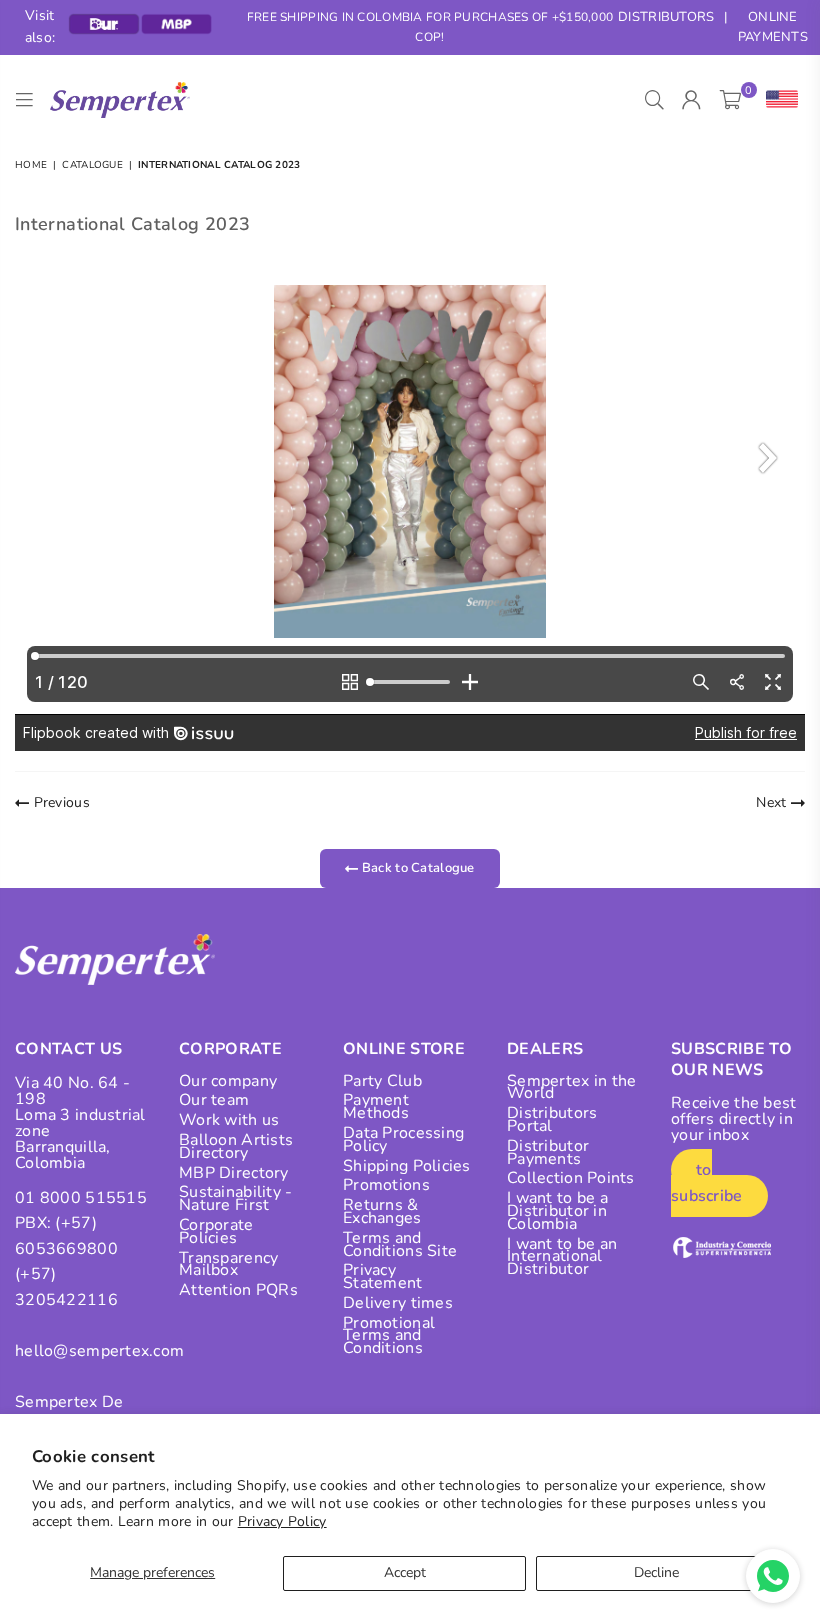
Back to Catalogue (417, 868)
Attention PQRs (238, 1290)
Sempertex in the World (571, 1087)
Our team (214, 1100)
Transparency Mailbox (228, 1264)
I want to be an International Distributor (562, 1257)
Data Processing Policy (403, 1139)
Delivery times (398, 1303)
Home (31, 165)
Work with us (229, 1120)
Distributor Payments (548, 1152)
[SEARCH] (654, 100)
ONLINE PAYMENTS (773, 27)
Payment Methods (376, 1106)
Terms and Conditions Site (400, 1244)
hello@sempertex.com (99, 1351)
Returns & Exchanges (382, 1211)
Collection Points (571, 1178)
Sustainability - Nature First (235, 1198)
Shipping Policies (407, 1166)
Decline (656, 1572)
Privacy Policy (282, 1521)
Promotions (386, 1185)
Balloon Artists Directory (236, 1146)
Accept (405, 1572)
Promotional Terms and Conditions (389, 1336)
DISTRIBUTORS (666, 17)
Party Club (382, 1081)
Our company (228, 1081)
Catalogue (92, 165)
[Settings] (777, 100)
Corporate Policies (216, 1231)
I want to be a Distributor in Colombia (557, 1211)
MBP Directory (234, 1173)
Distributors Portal (552, 1119)
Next (773, 802)
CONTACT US (68, 1049)
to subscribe (707, 1183)
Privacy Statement (383, 1276)
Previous (59, 802)
